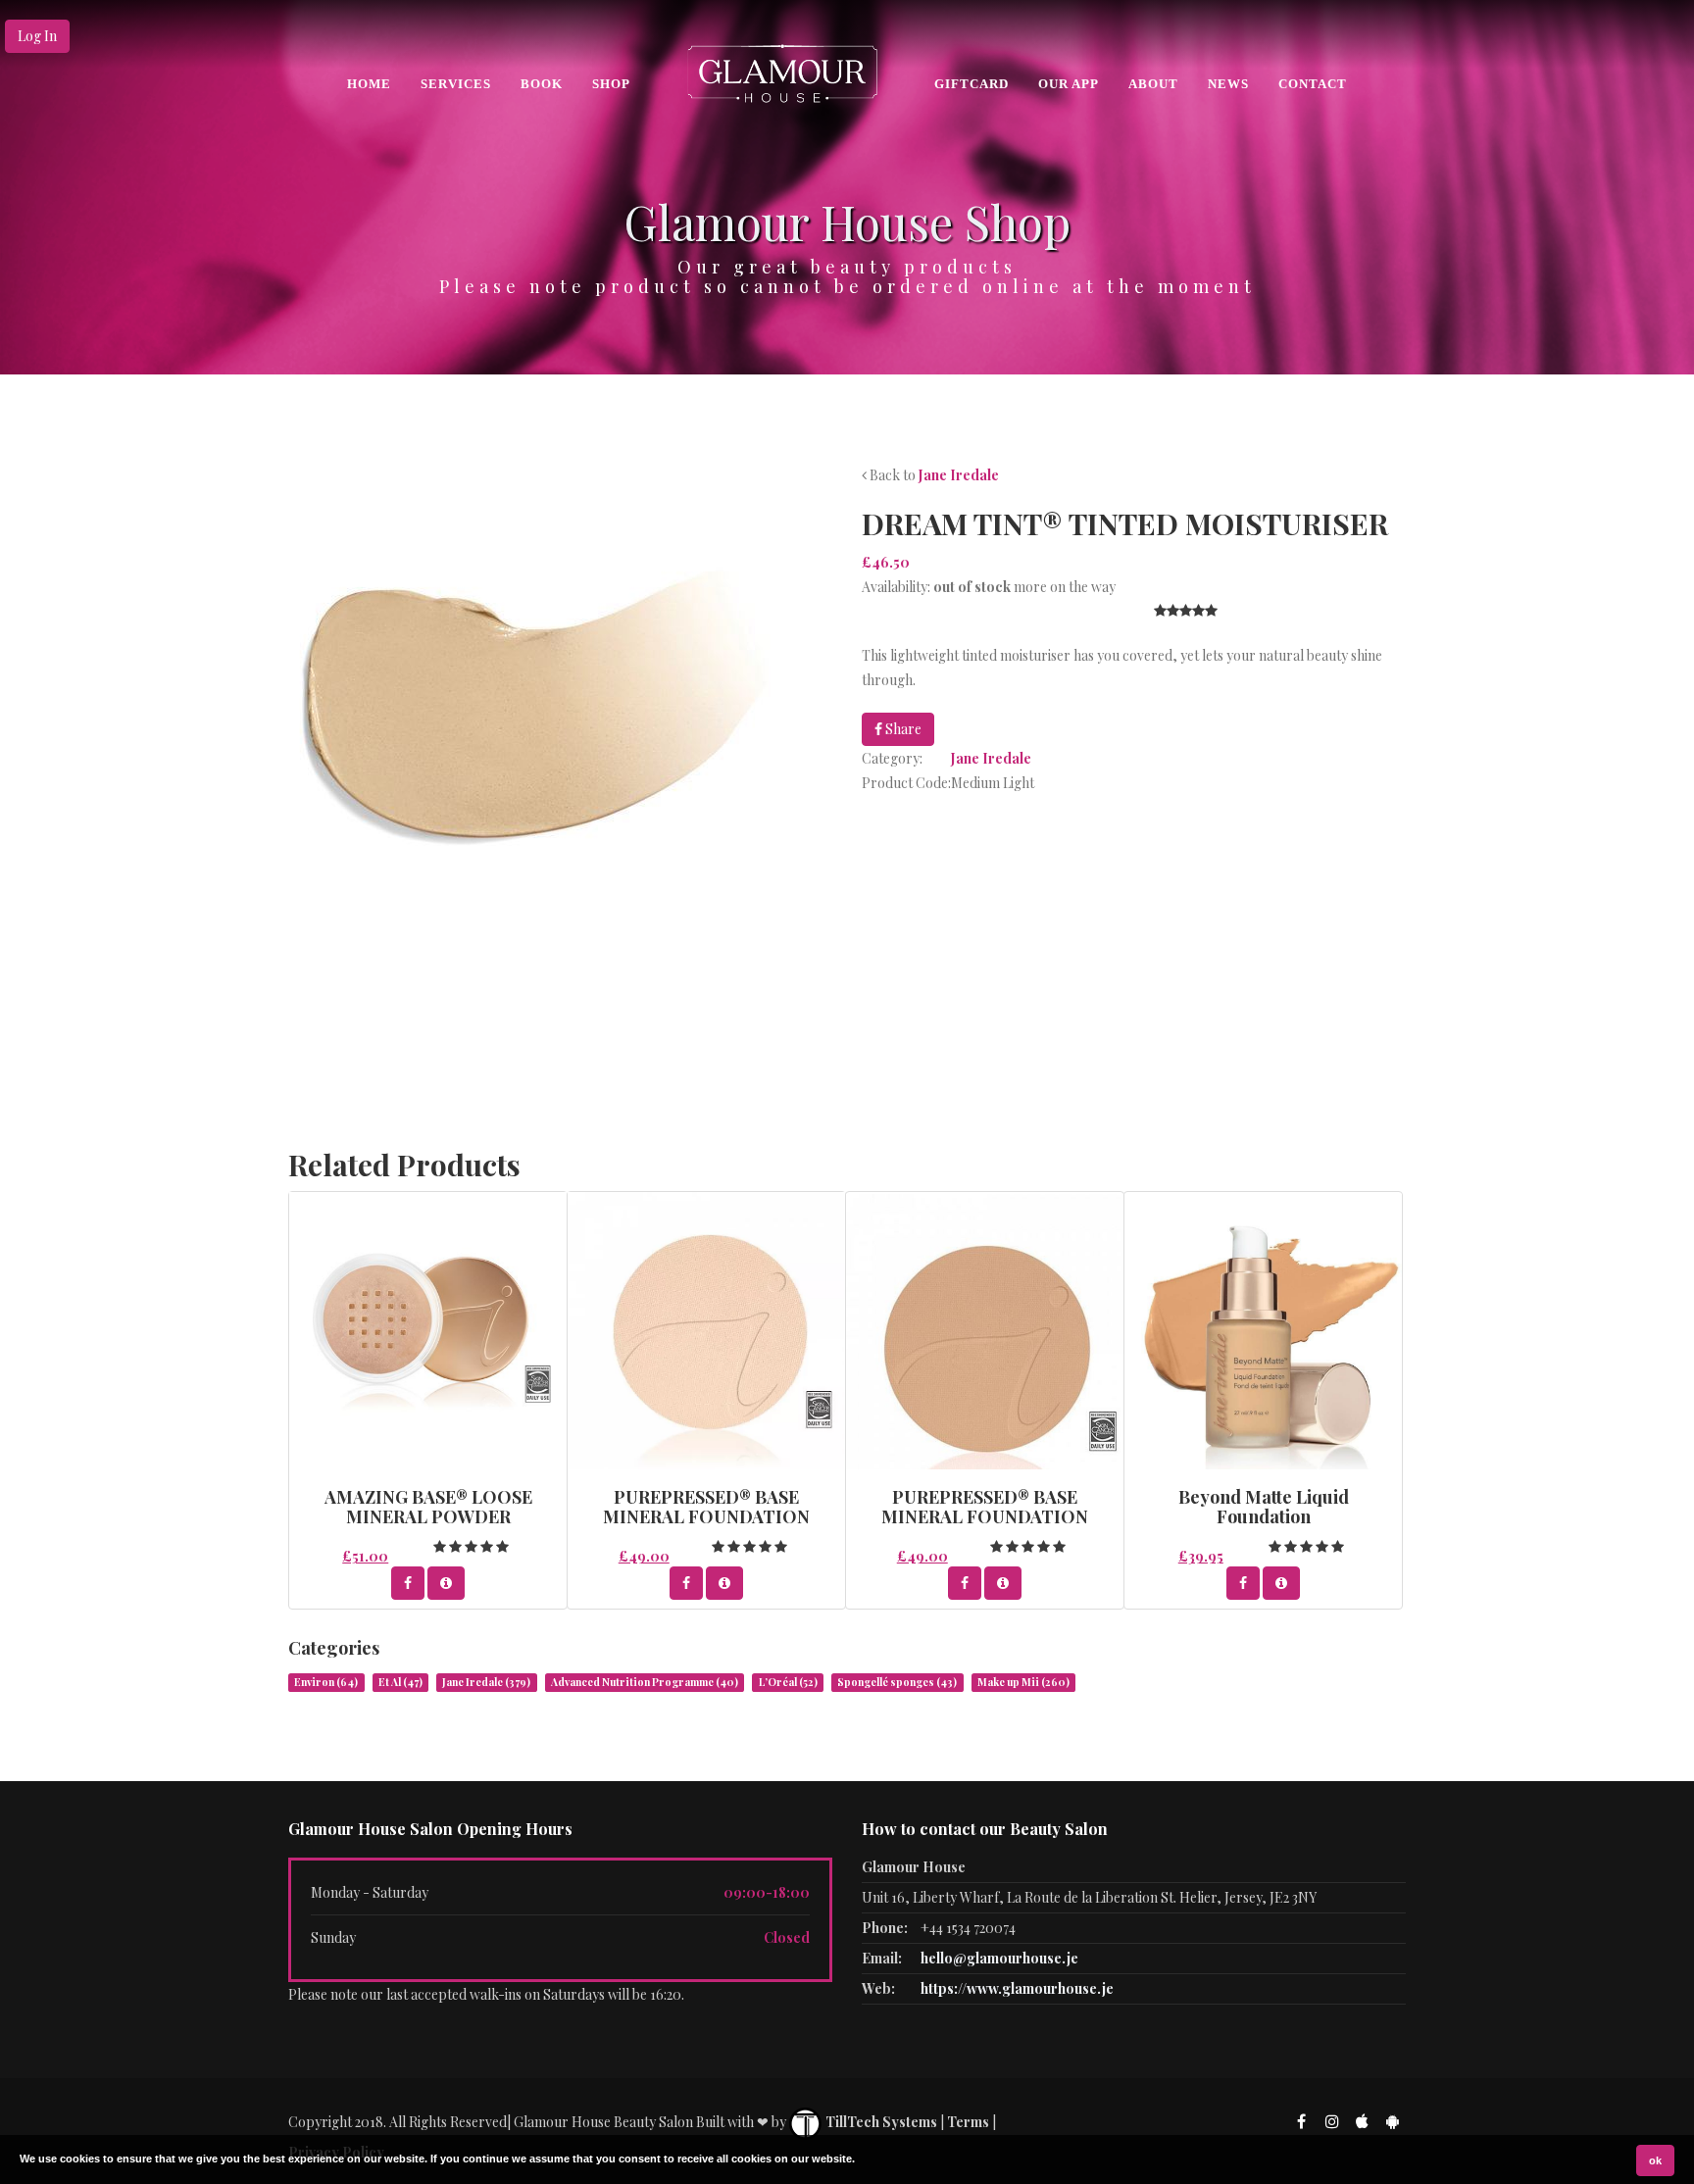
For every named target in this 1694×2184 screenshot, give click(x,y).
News (1228, 84)
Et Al (400, 1682)
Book (542, 84)
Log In (37, 36)
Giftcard (972, 84)
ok (1655, 2160)
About (1153, 84)
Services (456, 84)
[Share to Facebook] (408, 1583)
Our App (1069, 84)
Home (369, 84)
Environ (326, 1682)
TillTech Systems (880, 2122)
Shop (611, 84)
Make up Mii (1023, 1682)
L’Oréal (788, 1682)
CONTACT (1313, 84)
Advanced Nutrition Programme (645, 1682)
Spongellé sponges (897, 1682)
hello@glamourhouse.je (999, 1958)
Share (902, 729)
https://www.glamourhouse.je (1017, 1988)
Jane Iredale (959, 475)
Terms (968, 2122)
